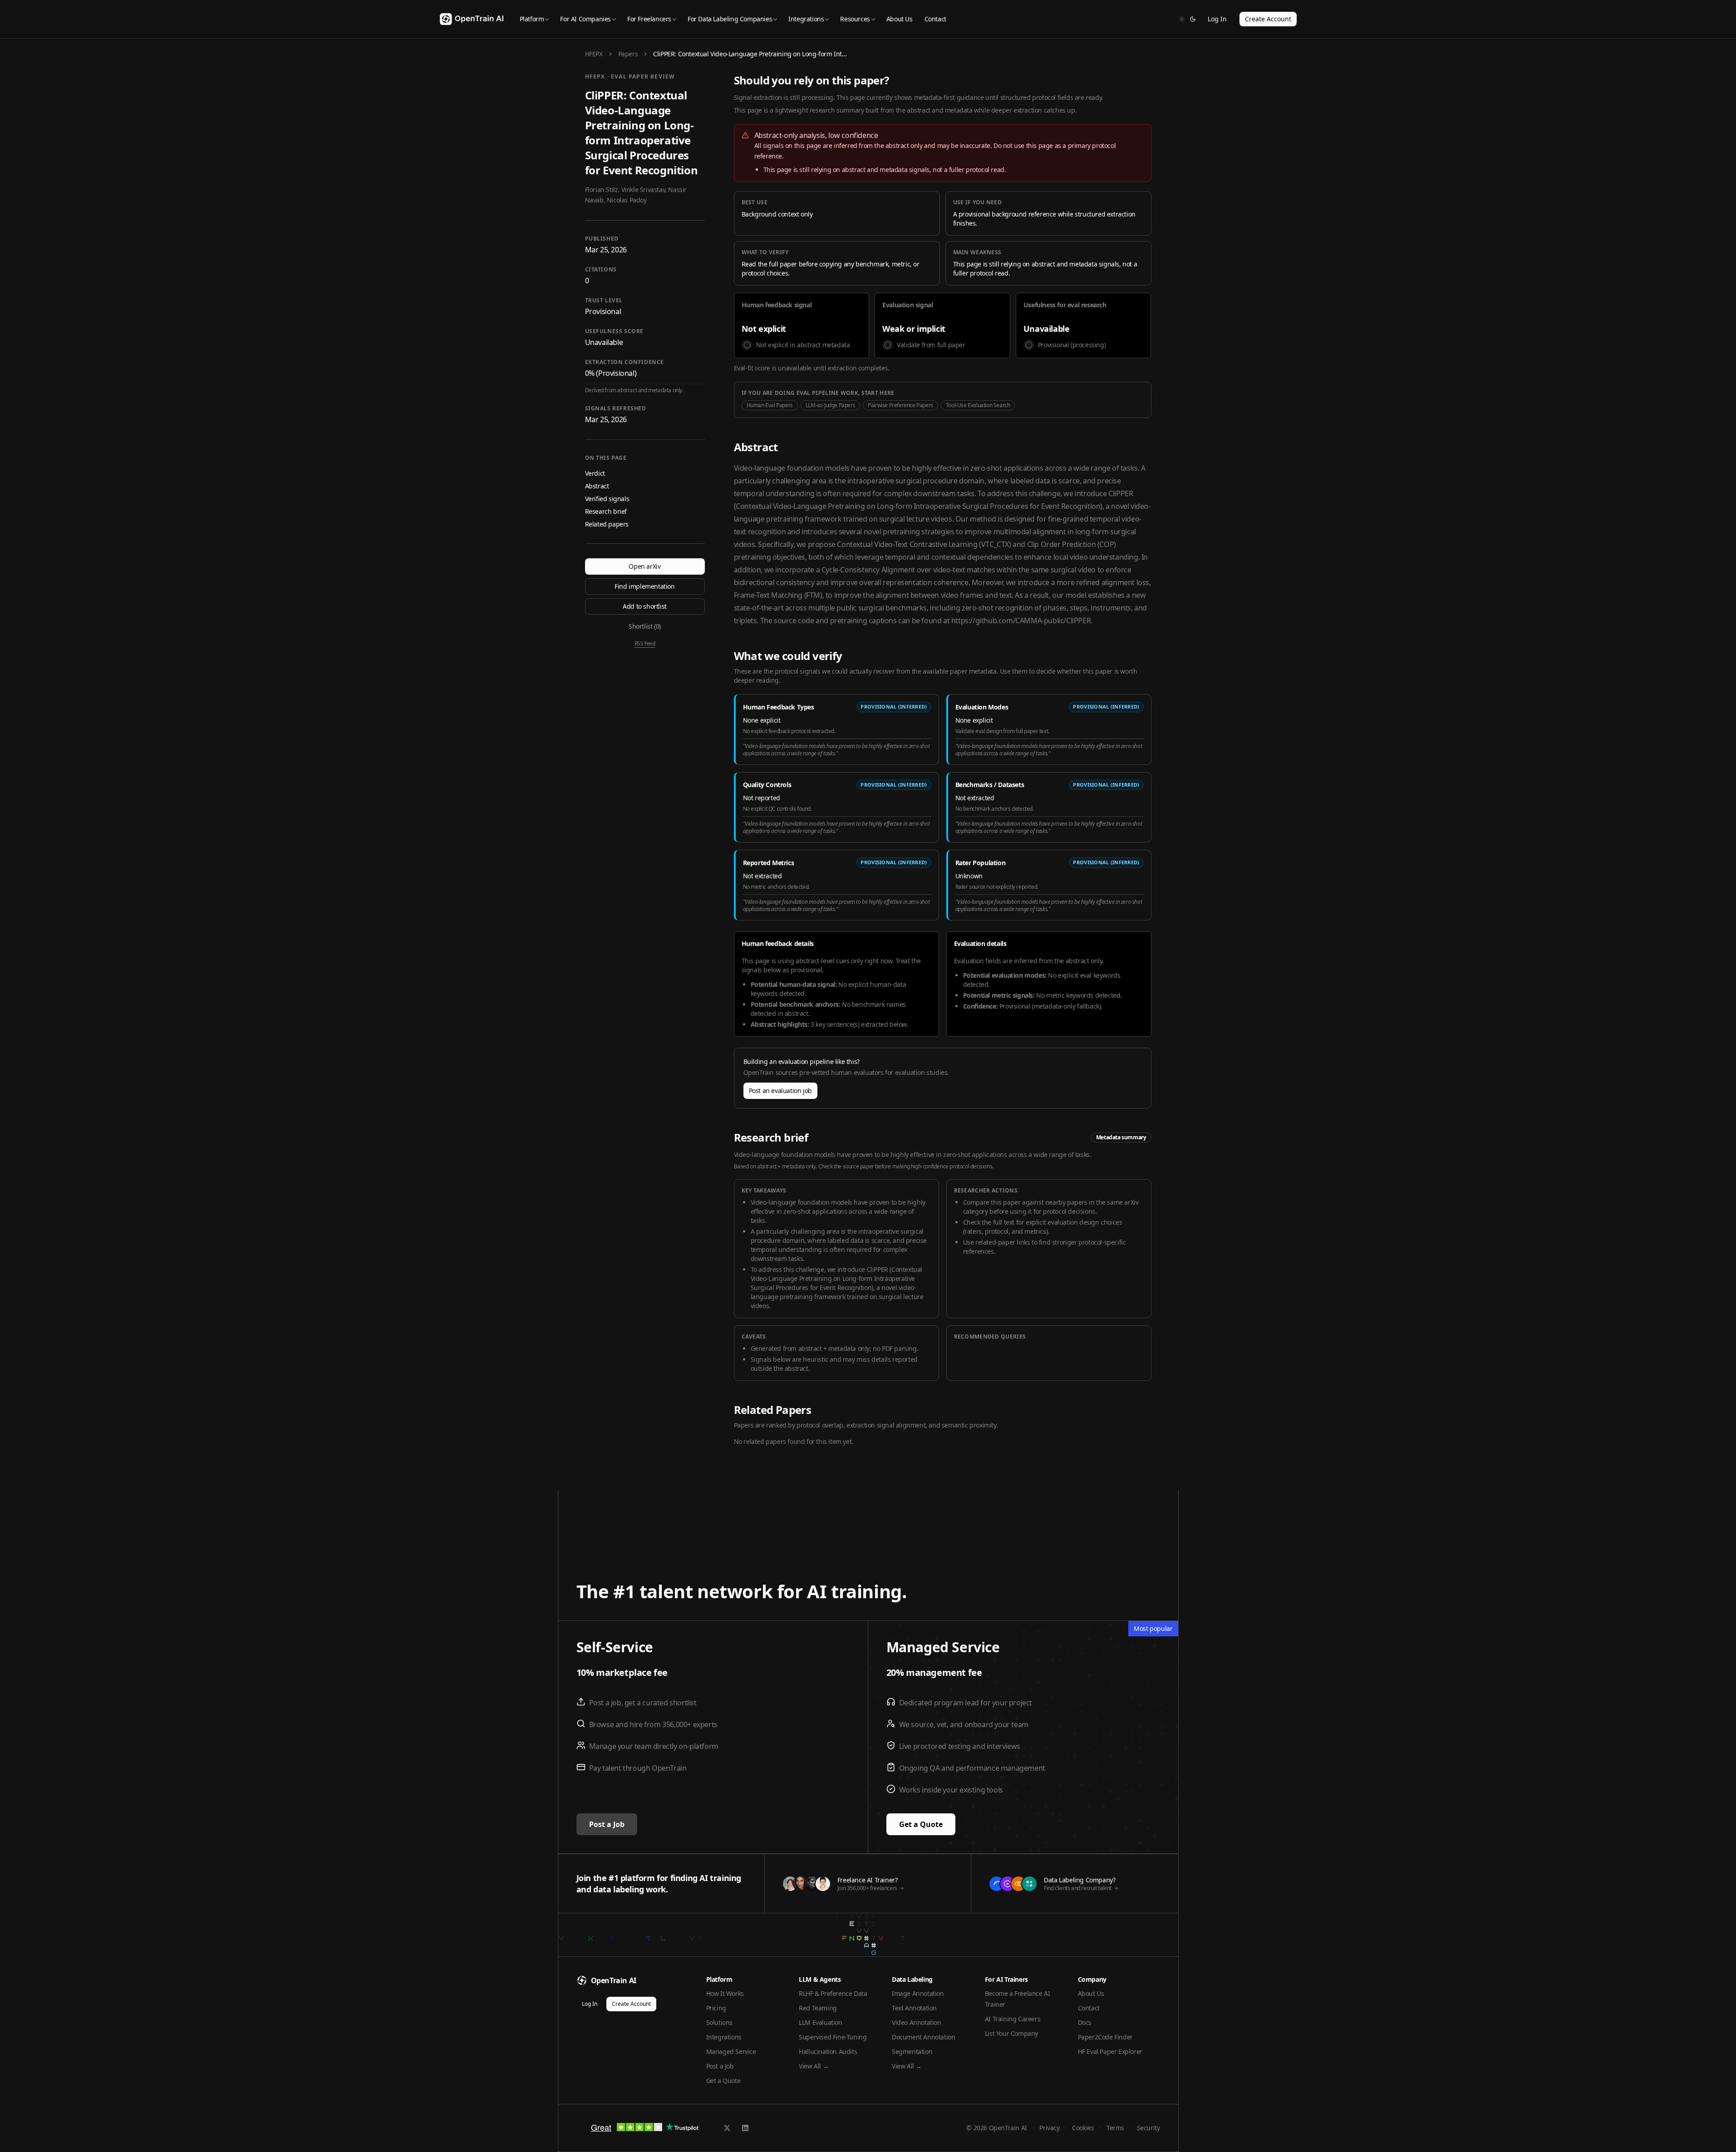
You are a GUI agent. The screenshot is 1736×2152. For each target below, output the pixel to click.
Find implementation (644, 586)
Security (1148, 2128)
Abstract (597, 486)
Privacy (1049, 2128)
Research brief (606, 511)
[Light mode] (1182, 19)
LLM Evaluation (820, 2022)
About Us (900, 19)
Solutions (719, 2022)
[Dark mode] (1193, 19)
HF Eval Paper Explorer (1110, 2051)
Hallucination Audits (828, 2051)
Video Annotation (917, 2022)
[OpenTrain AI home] (472, 19)
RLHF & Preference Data (833, 1993)
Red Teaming (818, 2008)
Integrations (806, 19)
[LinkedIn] (745, 2128)
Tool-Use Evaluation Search (978, 405)
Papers (628, 54)
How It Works (725, 1993)
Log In (1217, 19)
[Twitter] (727, 2128)
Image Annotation (918, 1993)
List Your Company (1011, 2033)
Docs (1085, 2022)
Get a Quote (921, 1824)
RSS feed (645, 644)
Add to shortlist (645, 606)
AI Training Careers (1013, 2019)
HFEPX (594, 54)
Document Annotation (923, 2037)
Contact (935, 19)
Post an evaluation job (780, 1091)
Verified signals (607, 499)
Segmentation (912, 2051)
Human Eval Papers (770, 405)
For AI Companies (585, 19)
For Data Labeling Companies (730, 19)
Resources (855, 19)
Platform (532, 19)
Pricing (716, 2008)
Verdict (595, 473)
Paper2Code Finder (1105, 2037)
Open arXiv (644, 566)
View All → (814, 2066)
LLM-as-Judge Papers (830, 405)
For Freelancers (649, 19)
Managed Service (731, 2051)
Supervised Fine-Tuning (833, 2037)
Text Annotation (914, 2008)
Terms (1115, 2128)
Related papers (607, 524)
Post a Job (607, 1824)
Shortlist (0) (645, 626)
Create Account (1268, 19)
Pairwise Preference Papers (900, 405)
